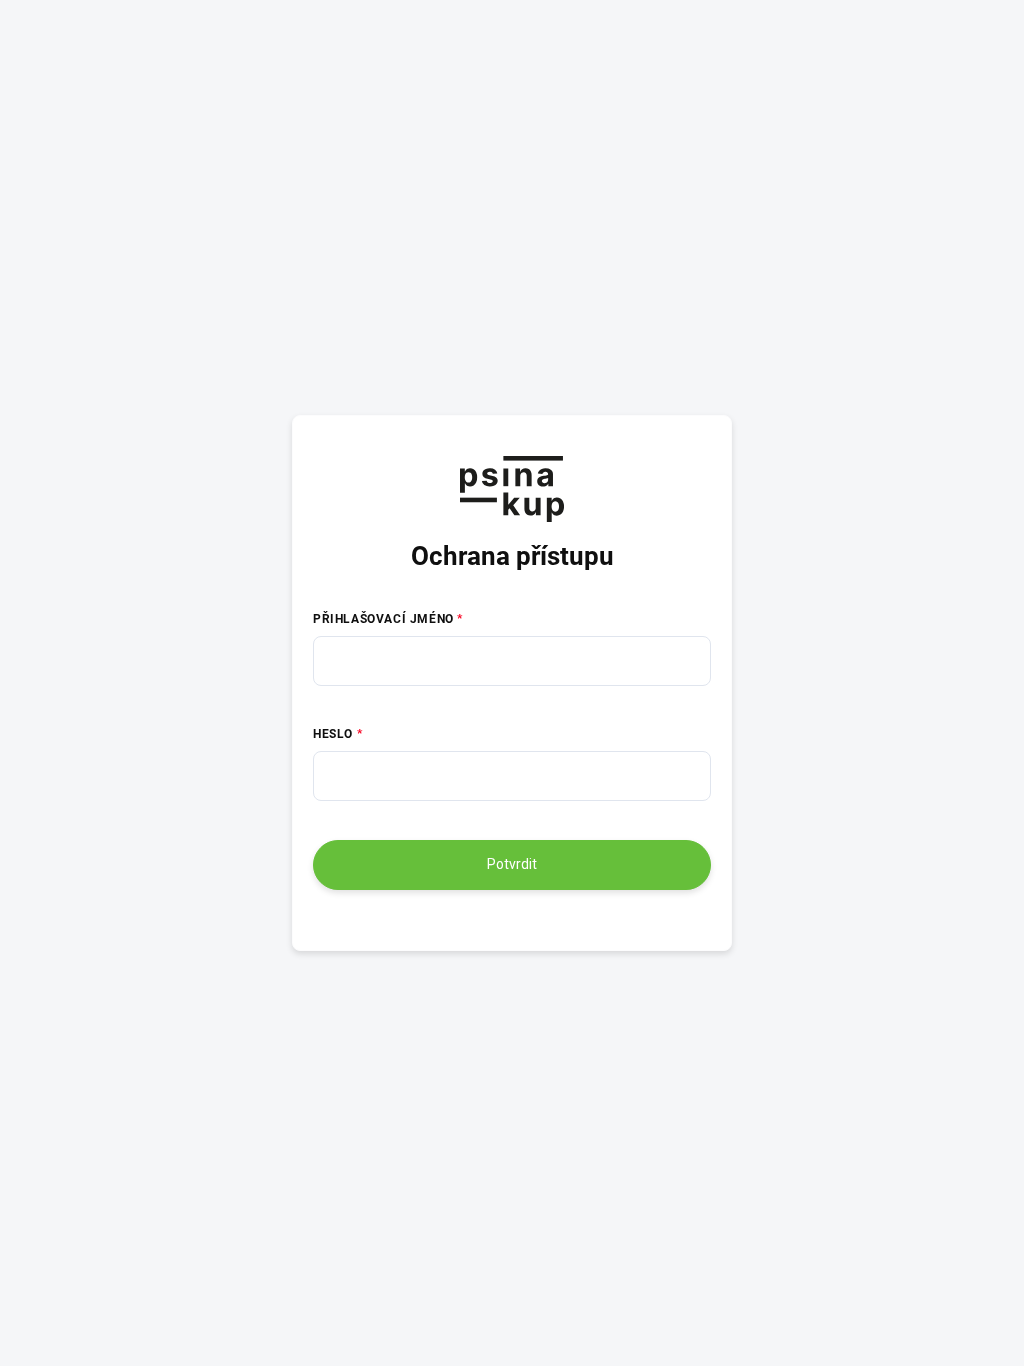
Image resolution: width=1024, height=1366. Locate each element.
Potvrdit (512, 864)
